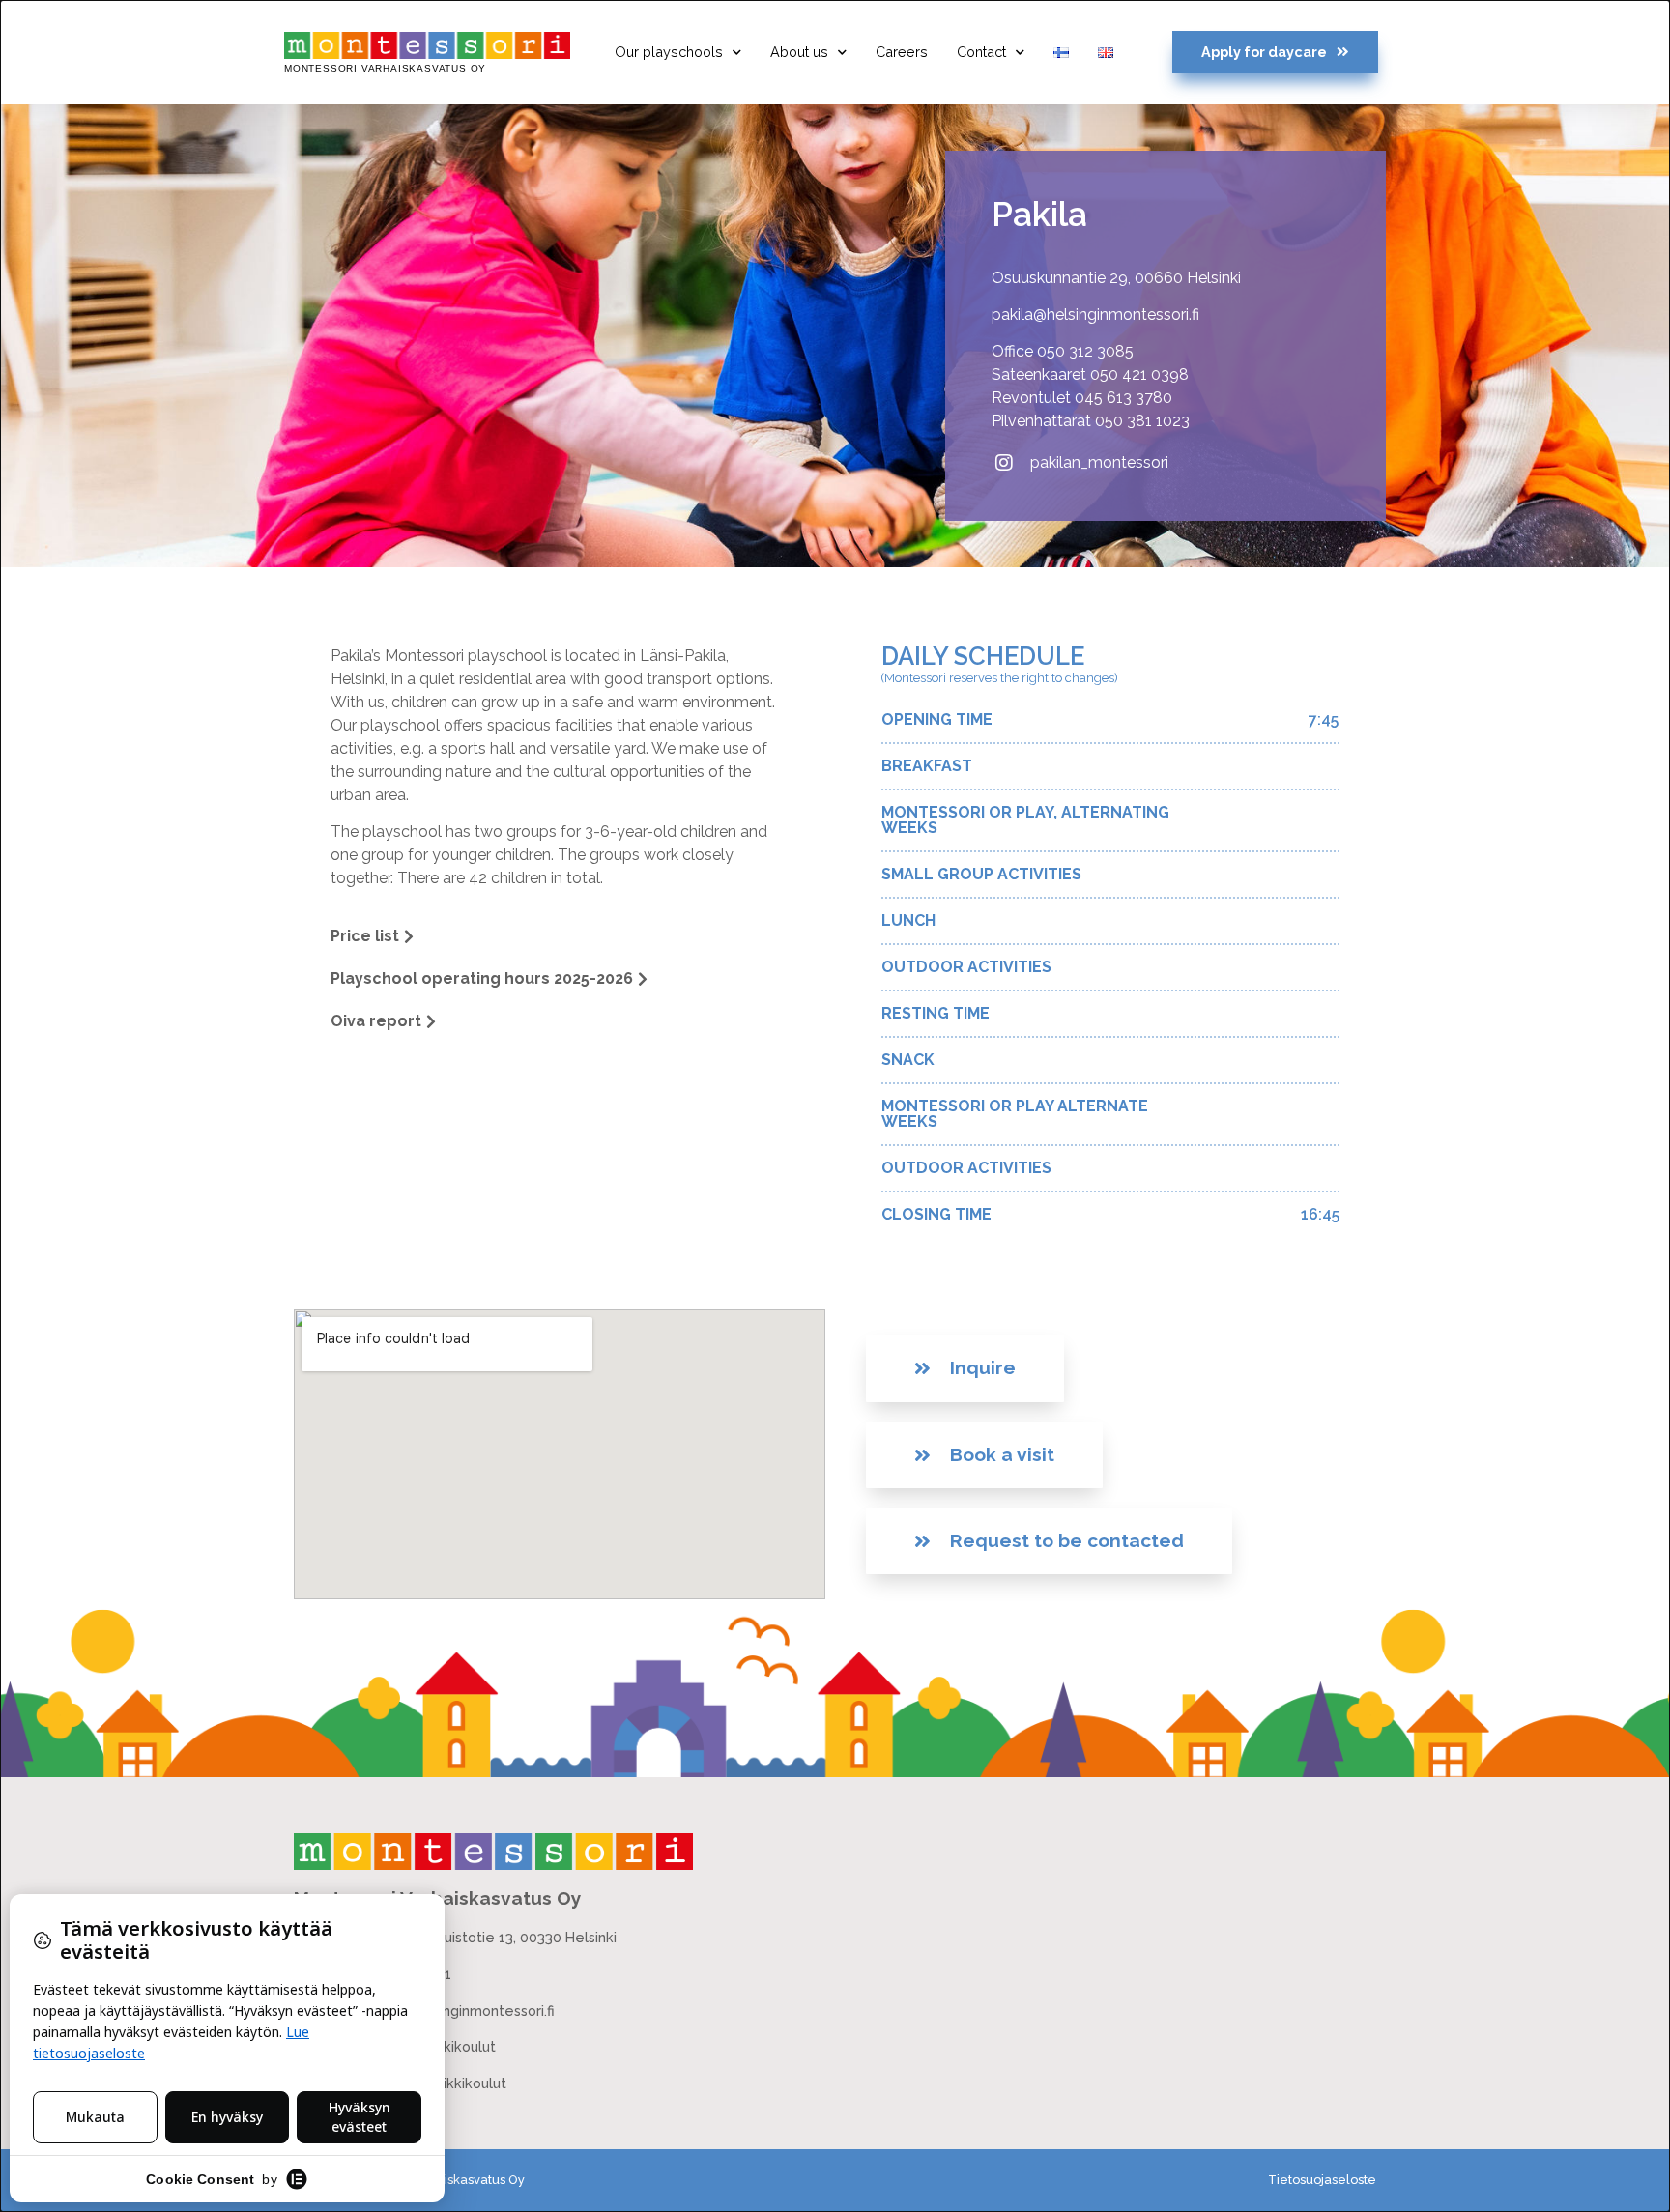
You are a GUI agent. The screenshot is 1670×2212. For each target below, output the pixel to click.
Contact (981, 52)
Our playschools (669, 52)
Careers (902, 52)
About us (799, 52)
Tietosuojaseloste (1322, 2180)
